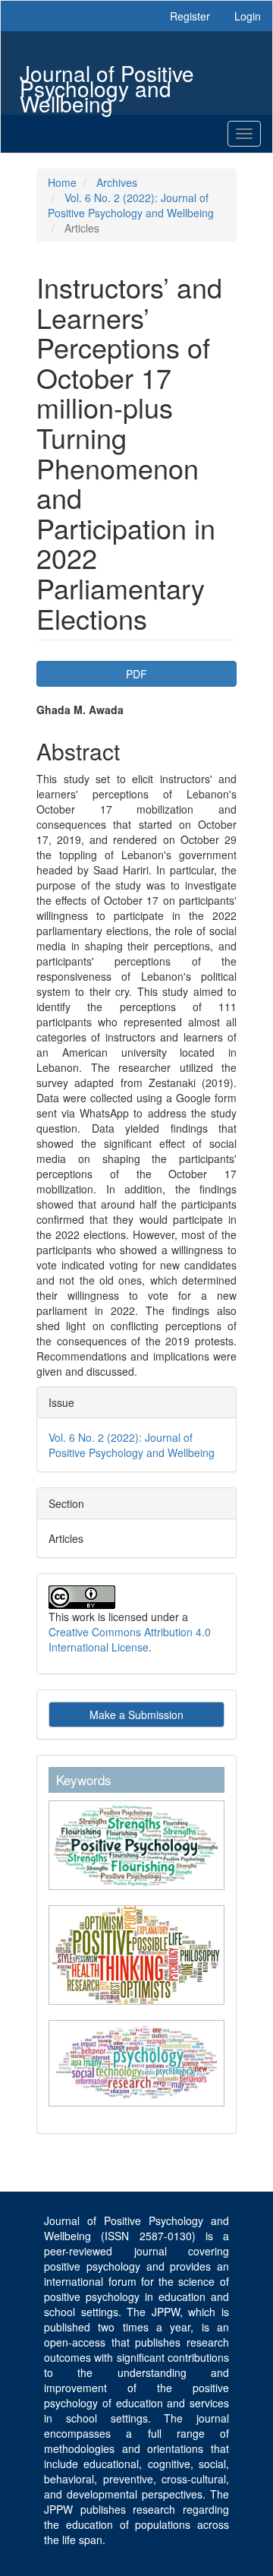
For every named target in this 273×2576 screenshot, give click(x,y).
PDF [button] (136, 674)
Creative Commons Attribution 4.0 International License (130, 1639)
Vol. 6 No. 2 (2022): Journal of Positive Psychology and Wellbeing (131, 205)
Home (62, 182)
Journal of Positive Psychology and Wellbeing (107, 75)
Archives (117, 182)
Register (190, 16)
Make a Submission (136, 1715)
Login (248, 16)
